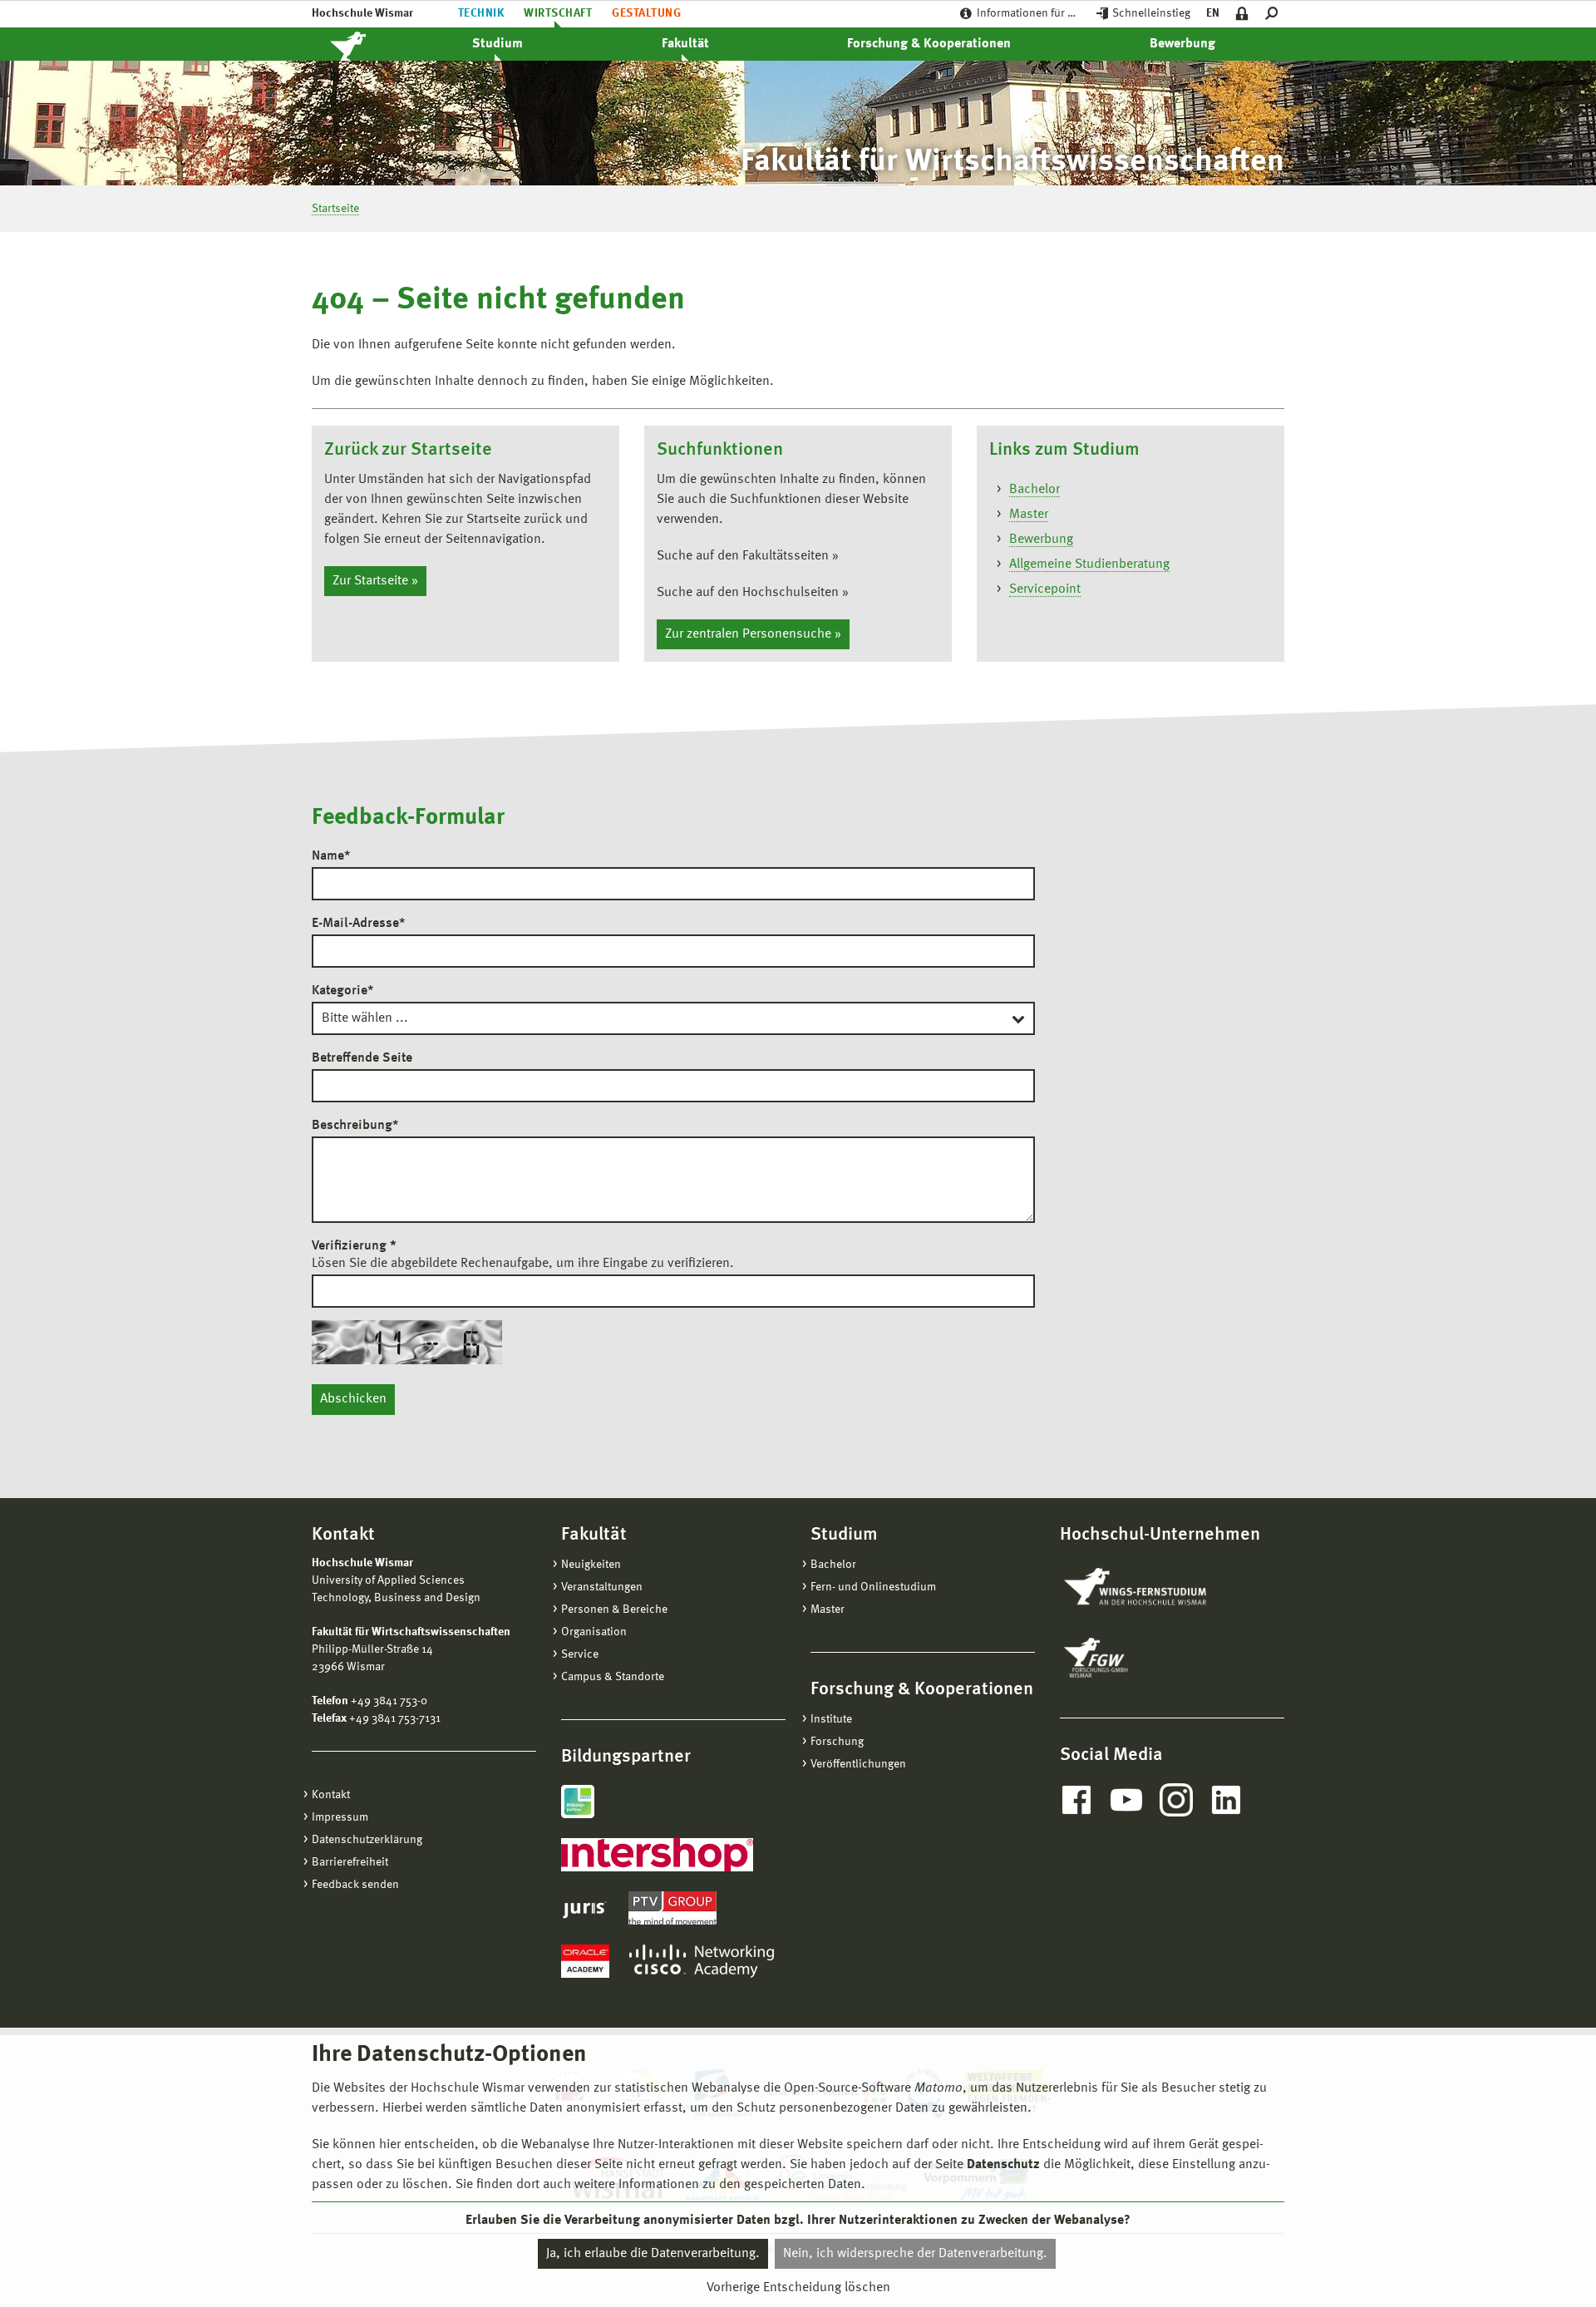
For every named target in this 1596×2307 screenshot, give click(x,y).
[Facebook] (1076, 1800)
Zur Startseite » (375, 581)
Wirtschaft (558, 13)
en (1213, 13)
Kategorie (342, 991)
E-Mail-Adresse (358, 924)
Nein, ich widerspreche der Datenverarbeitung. (915, 2254)
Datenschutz (1003, 2165)
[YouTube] (1126, 1800)
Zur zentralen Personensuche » (753, 634)
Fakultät (685, 44)
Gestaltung (646, 13)
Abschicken (353, 1399)
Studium (498, 44)
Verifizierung (354, 1246)
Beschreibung (355, 1126)
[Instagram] (1176, 1800)
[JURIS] (585, 1908)
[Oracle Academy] (585, 1961)
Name (331, 856)
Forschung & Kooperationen (929, 44)
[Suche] (1275, 14)
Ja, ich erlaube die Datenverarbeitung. (653, 2254)
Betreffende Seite (362, 1058)
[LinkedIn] (1226, 1800)
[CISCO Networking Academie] (702, 1961)
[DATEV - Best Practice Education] (578, 1802)
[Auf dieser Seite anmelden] (1242, 14)
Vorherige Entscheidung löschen (798, 2288)
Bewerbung (1182, 44)
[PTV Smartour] (672, 1908)
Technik (481, 13)
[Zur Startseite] (366, 44)
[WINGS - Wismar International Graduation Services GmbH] (1153, 1588)
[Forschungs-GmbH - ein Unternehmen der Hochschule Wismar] (1135, 1658)
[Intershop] (657, 1855)
